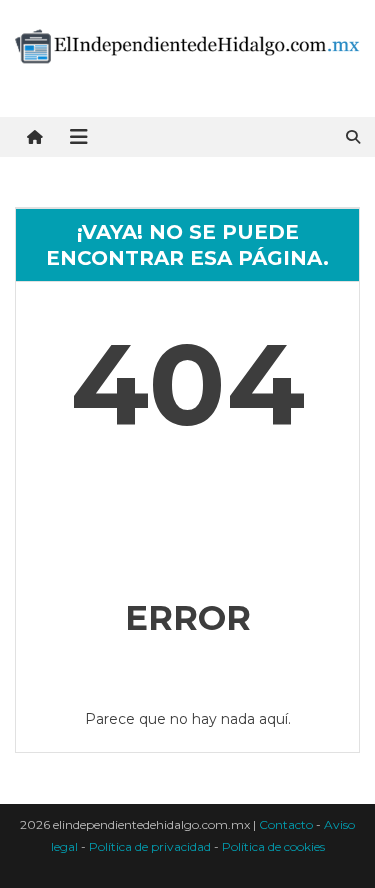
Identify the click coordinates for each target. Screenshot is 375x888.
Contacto (286, 824)
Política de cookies (273, 846)
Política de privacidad (150, 846)
